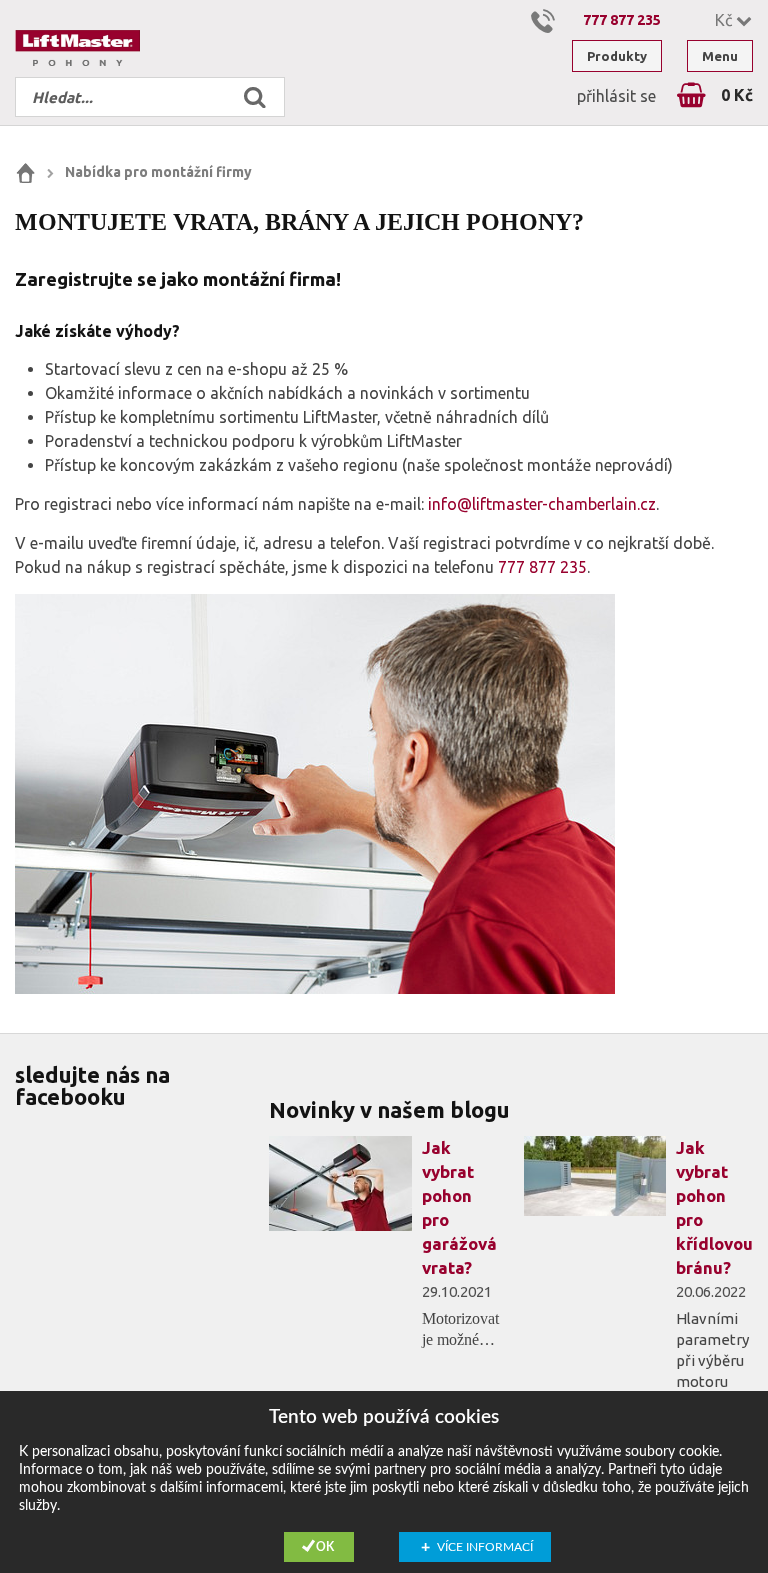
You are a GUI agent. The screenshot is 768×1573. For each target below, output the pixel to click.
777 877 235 (622, 20)
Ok (325, 1547)
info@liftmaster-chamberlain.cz (542, 504)
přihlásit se (616, 96)
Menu (720, 56)
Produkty (617, 56)
